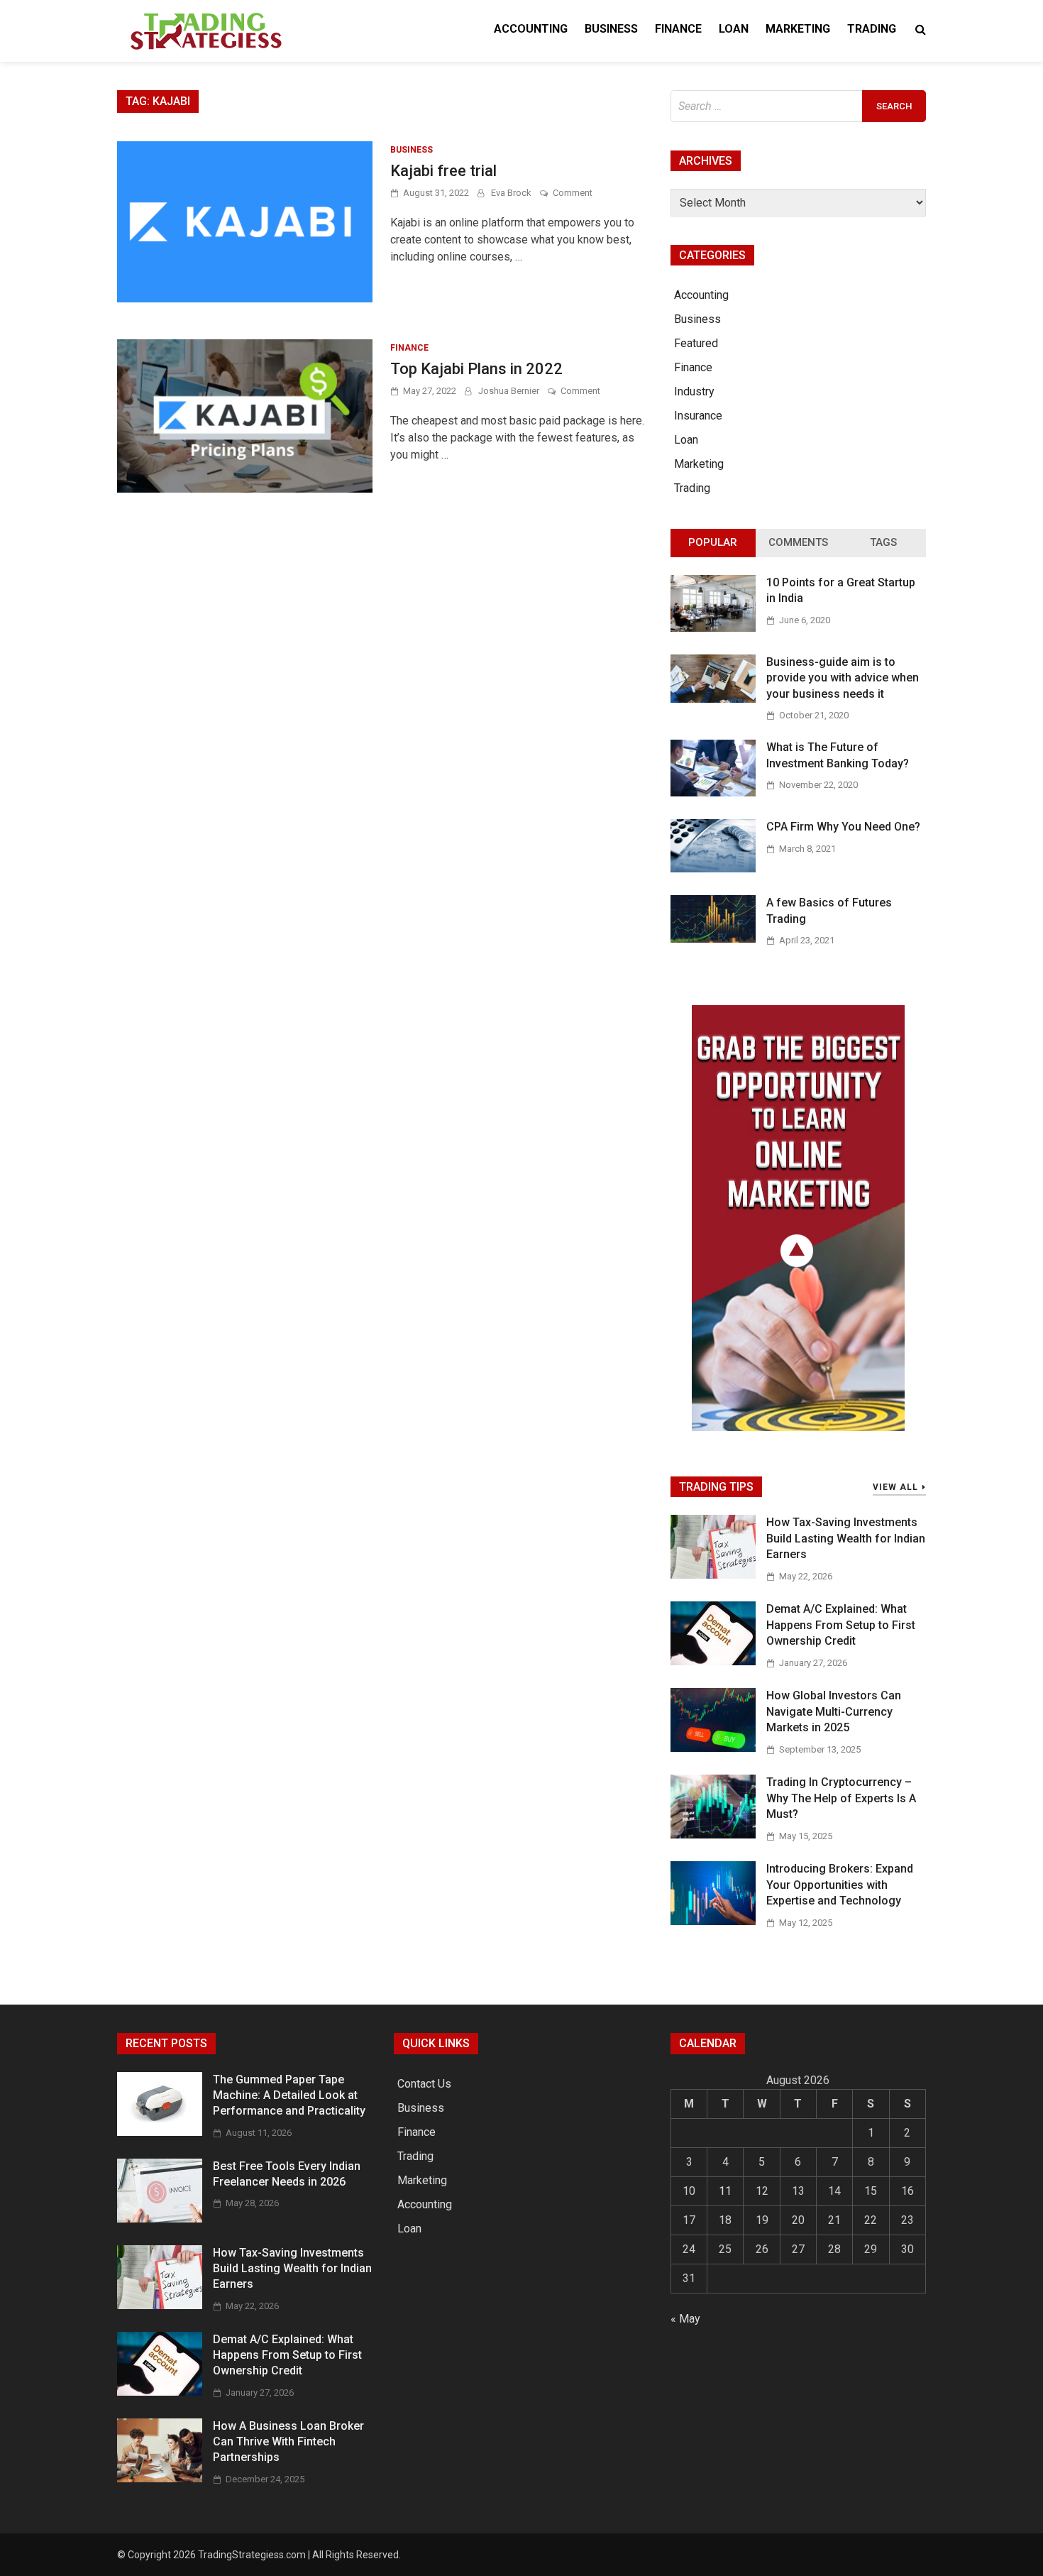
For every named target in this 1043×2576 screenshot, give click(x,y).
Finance (678, 29)
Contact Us (424, 2084)
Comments (798, 542)
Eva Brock (511, 193)
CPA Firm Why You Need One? (843, 827)
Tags (883, 542)
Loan (734, 29)
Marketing (798, 29)
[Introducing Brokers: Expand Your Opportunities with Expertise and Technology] (713, 1921)
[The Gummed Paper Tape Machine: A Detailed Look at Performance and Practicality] (160, 2132)
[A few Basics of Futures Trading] (713, 939)
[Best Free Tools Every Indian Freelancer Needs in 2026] (160, 2219)
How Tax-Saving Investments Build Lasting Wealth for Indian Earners (846, 1538)
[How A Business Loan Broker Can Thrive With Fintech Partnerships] (160, 2478)
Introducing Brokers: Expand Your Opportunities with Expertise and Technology (840, 1885)
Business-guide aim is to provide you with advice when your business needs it (843, 678)
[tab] (713, 543)
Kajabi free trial (443, 171)
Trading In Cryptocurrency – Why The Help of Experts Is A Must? (841, 1798)
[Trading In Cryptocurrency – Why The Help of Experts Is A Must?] (713, 1835)
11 (725, 2191)
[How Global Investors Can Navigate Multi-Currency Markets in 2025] (713, 1748)
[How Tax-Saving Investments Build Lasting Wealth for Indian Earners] (713, 1575)
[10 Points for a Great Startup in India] (713, 628)
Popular (713, 542)
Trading (872, 29)
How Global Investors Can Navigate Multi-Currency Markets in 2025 (834, 1711)
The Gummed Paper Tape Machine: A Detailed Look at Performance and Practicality (289, 2095)
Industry (694, 391)
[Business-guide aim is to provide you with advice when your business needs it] (713, 699)
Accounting (531, 29)
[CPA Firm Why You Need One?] (713, 868)
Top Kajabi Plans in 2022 (476, 369)
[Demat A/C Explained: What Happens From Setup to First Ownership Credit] (713, 1661)
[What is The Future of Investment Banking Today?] (713, 793)
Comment (573, 193)
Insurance (698, 416)
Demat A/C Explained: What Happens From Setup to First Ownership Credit (841, 1625)
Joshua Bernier (509, 391)
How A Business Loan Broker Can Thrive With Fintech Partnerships (288, 2442)
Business (611, 29)
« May (685, 2319)
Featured (696, 343)
